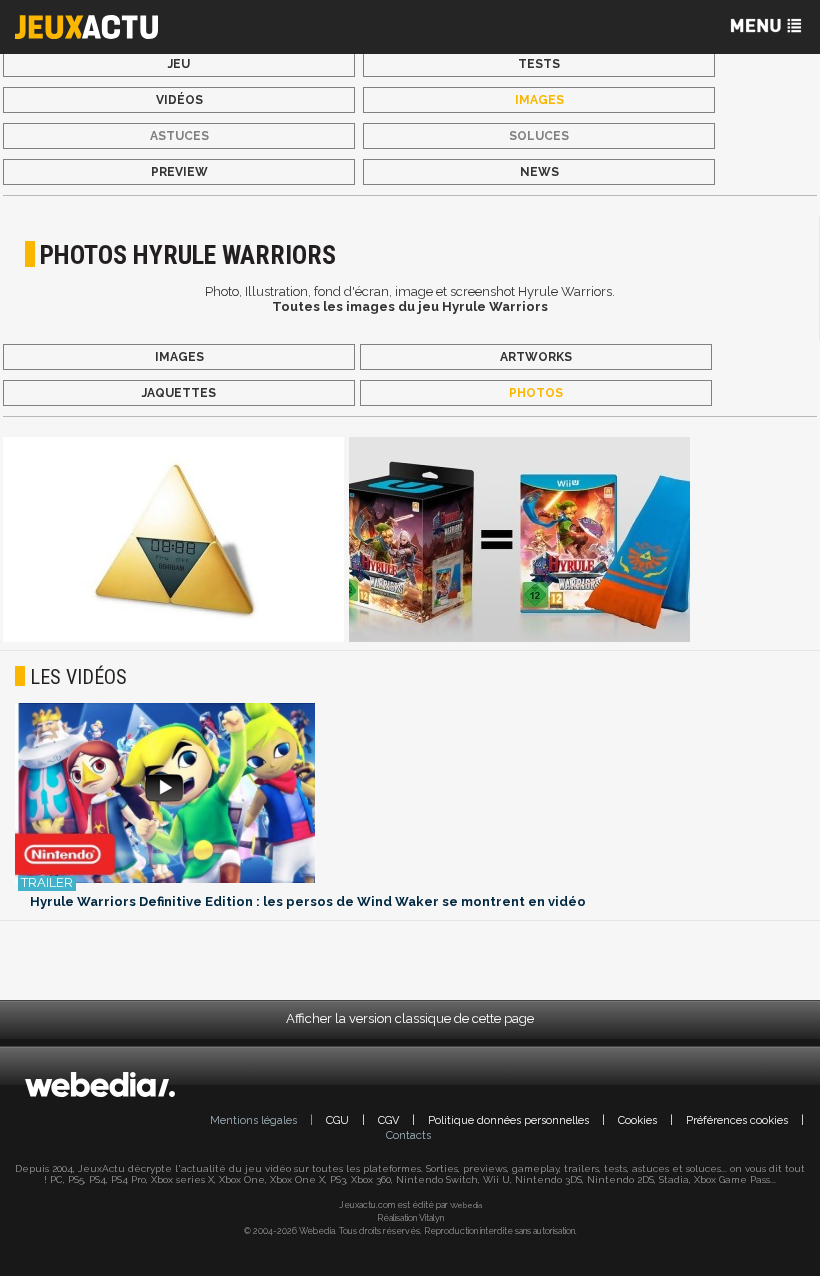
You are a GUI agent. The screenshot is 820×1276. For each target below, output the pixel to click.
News (539, 172)
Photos (536, 393)
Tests (539, 64)
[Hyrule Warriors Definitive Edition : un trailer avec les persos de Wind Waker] (410, 794)
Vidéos (179, 100)
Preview (179, 172)
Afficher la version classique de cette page (410, 1018)
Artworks (536, 357)
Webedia (466, 1205)
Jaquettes (179, 393)
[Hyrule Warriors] (173, 541)
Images (539, 100)
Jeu (179, 64)
